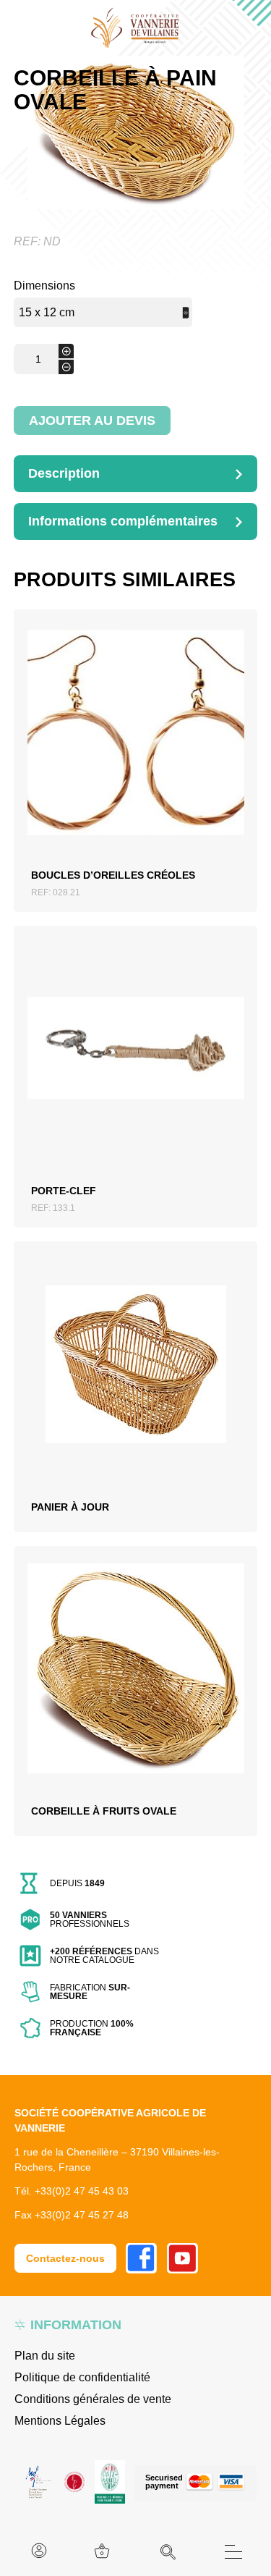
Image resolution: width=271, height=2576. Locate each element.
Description (64, 473)
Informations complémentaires (123, 521)
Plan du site (45, 2356)
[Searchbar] (168, 2552)
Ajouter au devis (92, 421)
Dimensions (44, 286)
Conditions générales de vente (93, 2399)
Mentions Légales (60, 2421)
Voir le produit (135, 749)
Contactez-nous (65, 2258)
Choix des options (135, 1374)
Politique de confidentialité (82, 2377)
